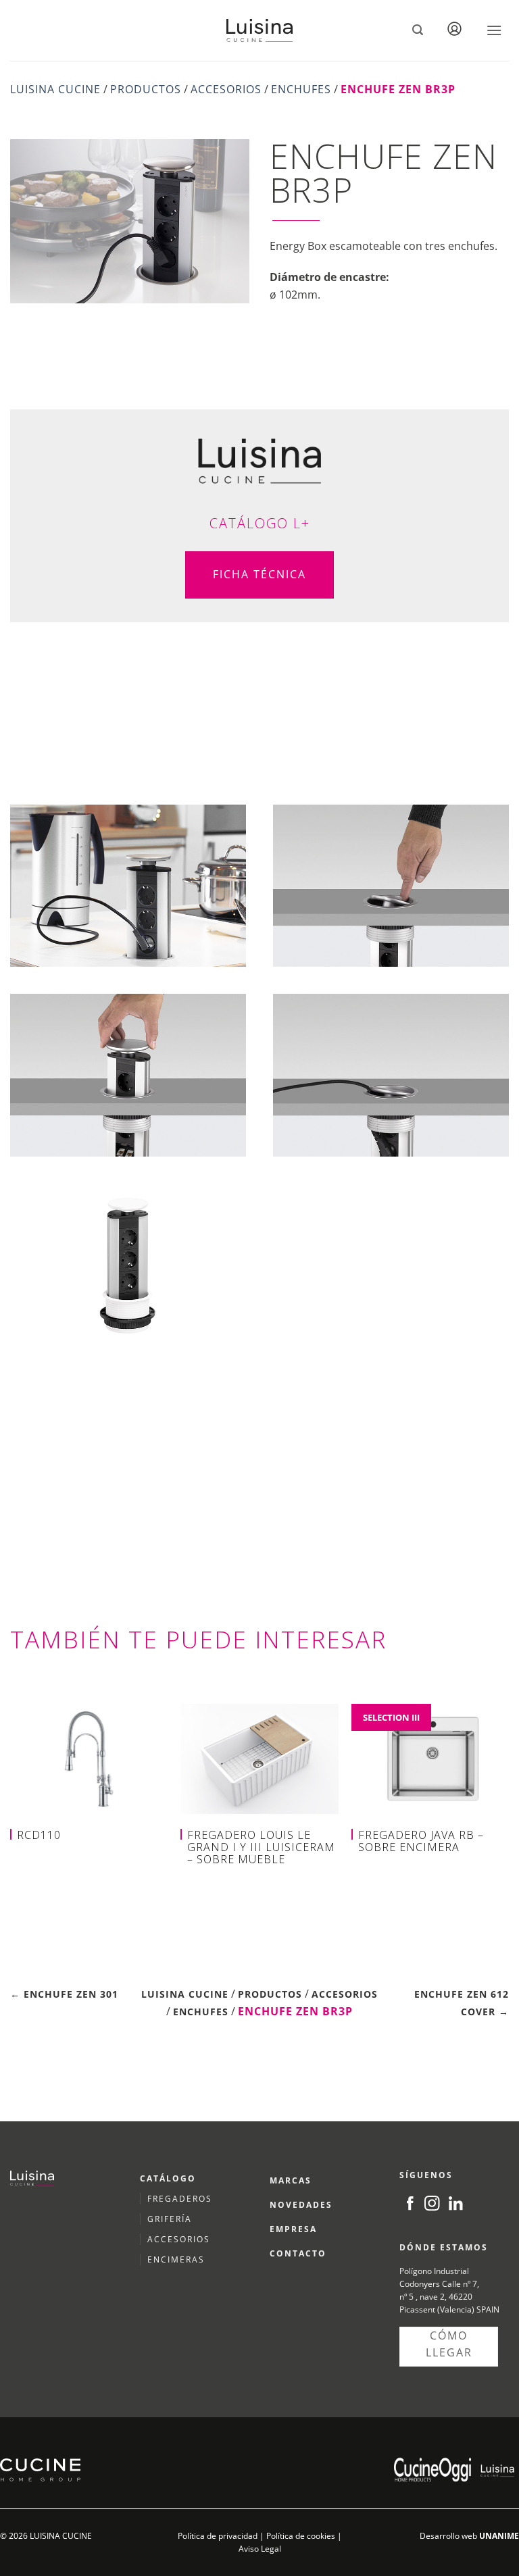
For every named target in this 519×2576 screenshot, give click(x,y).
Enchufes (301, 89)
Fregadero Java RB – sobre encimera (421, 1841)
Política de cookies (301, 2536)
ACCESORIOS (179, 2239)
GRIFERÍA (170, 2219)
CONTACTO (298, 2253)
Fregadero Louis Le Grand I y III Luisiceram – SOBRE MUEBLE (261, 1847)
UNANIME (499, 2536)
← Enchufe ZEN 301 (64, 1994)
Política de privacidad (218, 2536)
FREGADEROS (180, 2199)
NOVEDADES (301, 2205)
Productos (146, 89)
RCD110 (39, 1835)
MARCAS (291, 2180)
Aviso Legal (260, 2549)
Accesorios (226, 89)
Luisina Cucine (55, 89)
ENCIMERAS (176, 2259)
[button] (418, 30)
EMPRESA (293, 2229)
